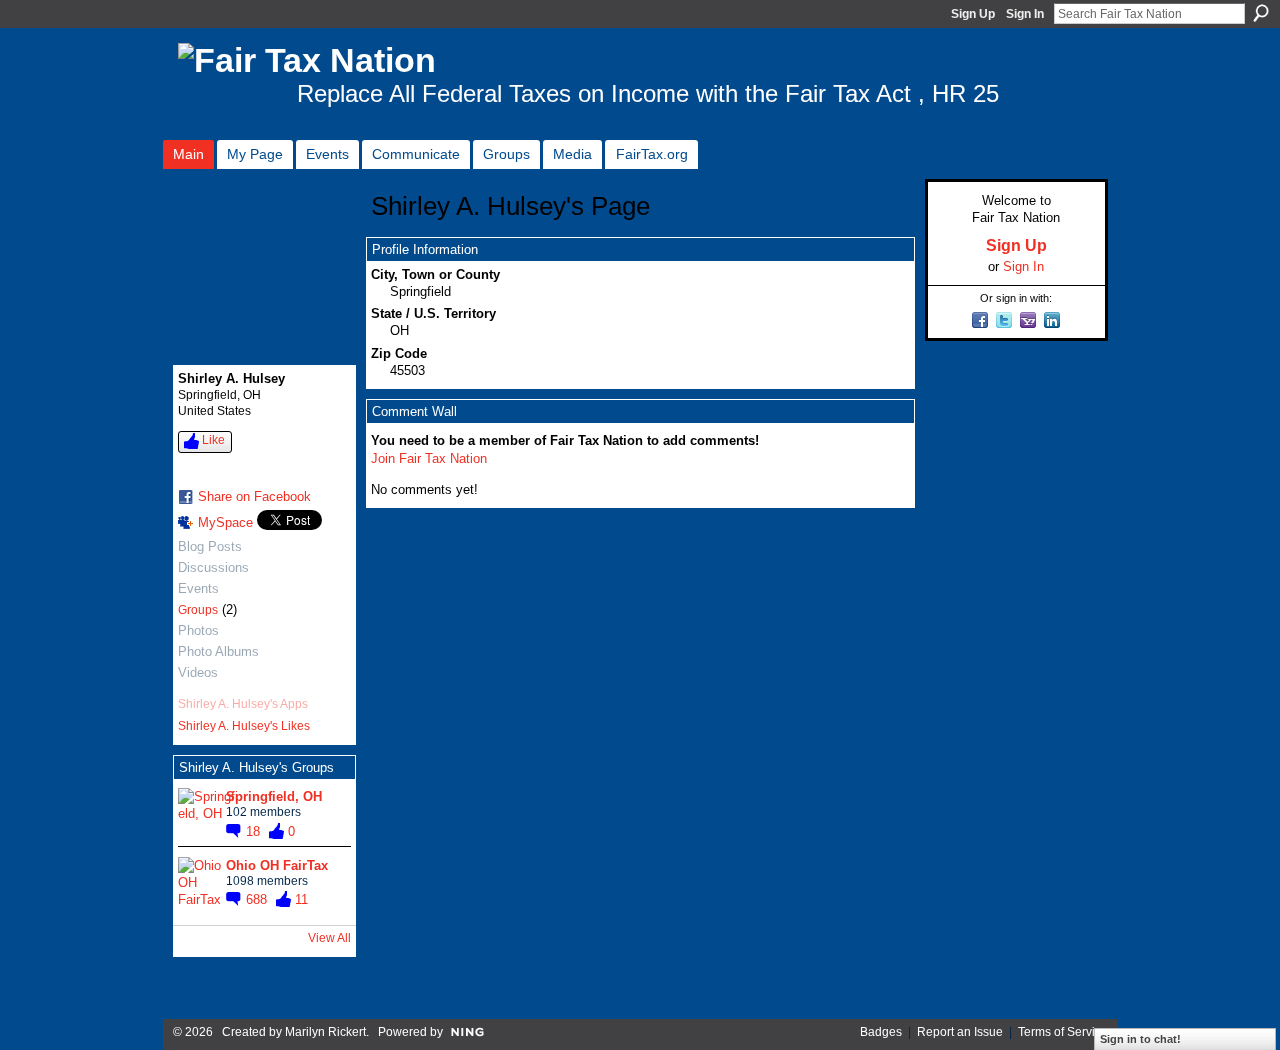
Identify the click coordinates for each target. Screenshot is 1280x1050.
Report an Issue (960, 1032)
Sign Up (973, 14)
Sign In (1025, 14)
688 (258, 899)
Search (1261, 13)
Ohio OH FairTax (277, 865)
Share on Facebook (254, 496)
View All (329, 938)
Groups (198, 610)
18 (255, 831)
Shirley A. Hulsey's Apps (243, 704)
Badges (881, 1032)
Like (213, 440)
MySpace (225, 522)
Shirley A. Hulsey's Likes (244, 726)
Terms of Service (1063, 1032)
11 (301, 899)
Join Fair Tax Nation (429, 458)
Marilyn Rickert (325, 1032)
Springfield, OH (274, 796)
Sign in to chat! (1140, 1039)
